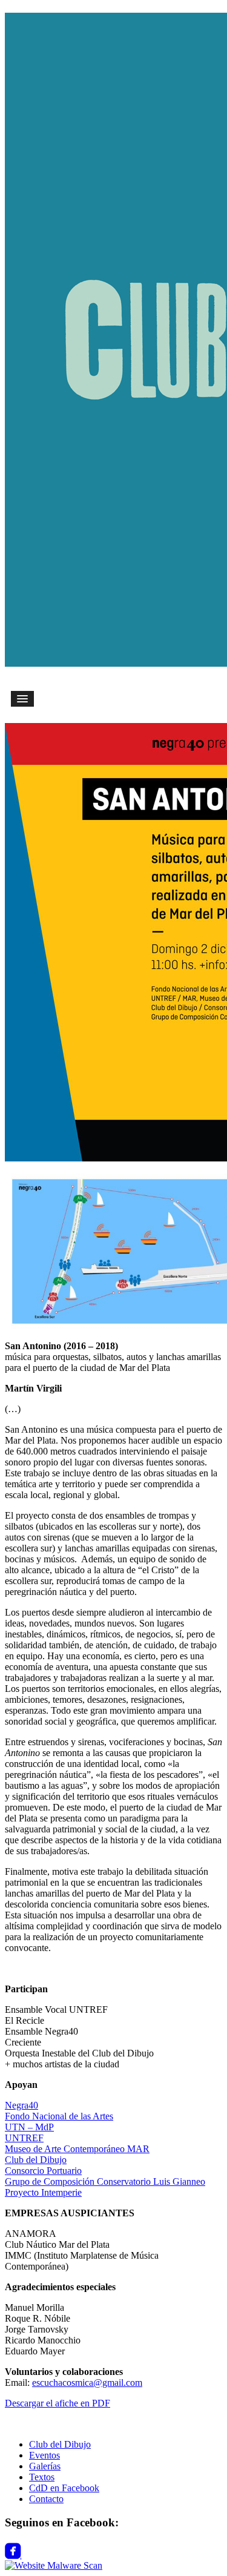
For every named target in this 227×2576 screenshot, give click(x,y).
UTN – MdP (29, 2127)
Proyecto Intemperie (43, 2192)
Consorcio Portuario (43, 2171)
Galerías (45, 2466)
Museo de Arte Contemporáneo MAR (77, 2149)
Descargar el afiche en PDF (58, 2403)
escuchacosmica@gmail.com (87, 2383)
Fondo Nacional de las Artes (59, 2116)
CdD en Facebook (64, 2488)
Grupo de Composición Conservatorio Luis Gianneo (105, 2181)
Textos (42, 2477)
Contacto (46, 2499)
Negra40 (21, 2105)
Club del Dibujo (36, 2160)
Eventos (44, 2455)
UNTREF (24, 2138)
